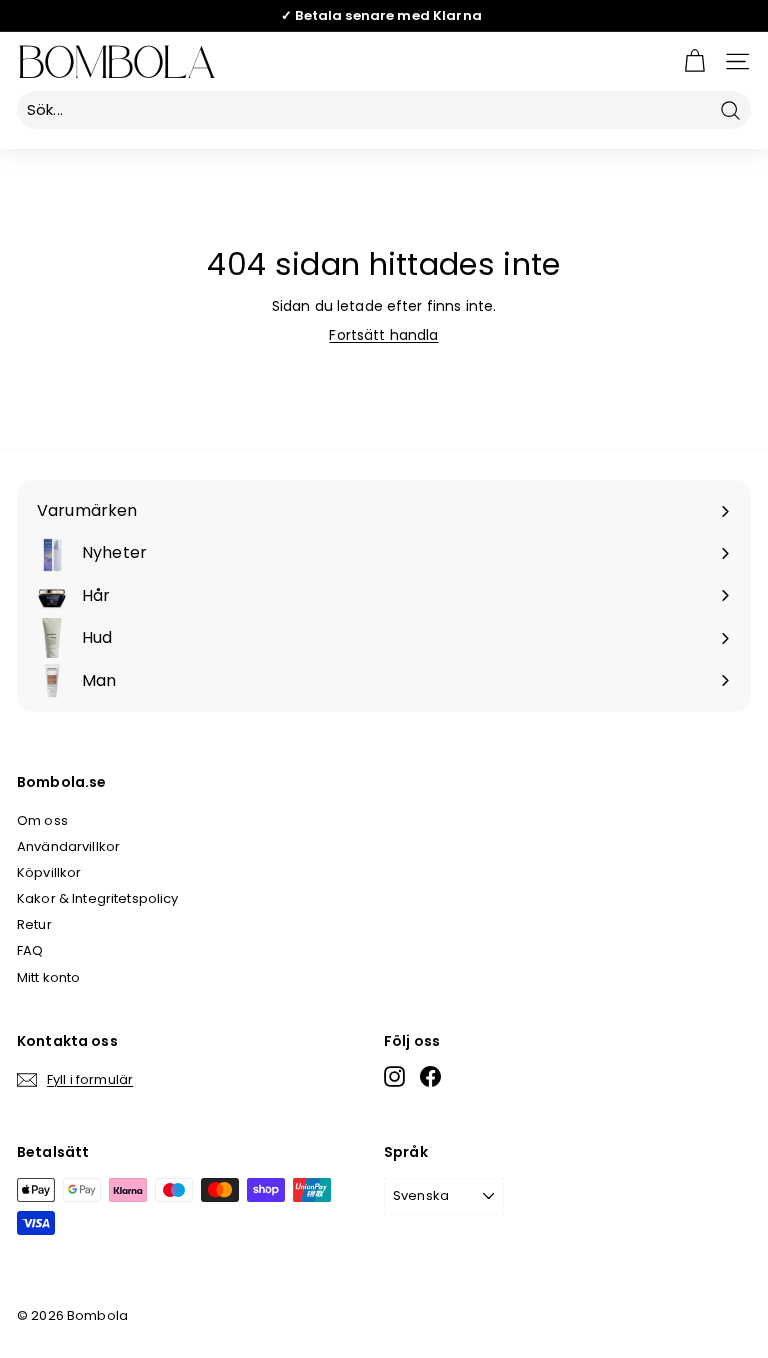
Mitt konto (48, 977)
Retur (34, 924)
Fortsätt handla (383, 335)
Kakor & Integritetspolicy (98, 898)
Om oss (42, 820)
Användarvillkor (68, 846)
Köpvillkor (49, 872)
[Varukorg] (694, 61)
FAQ (30, 950)
